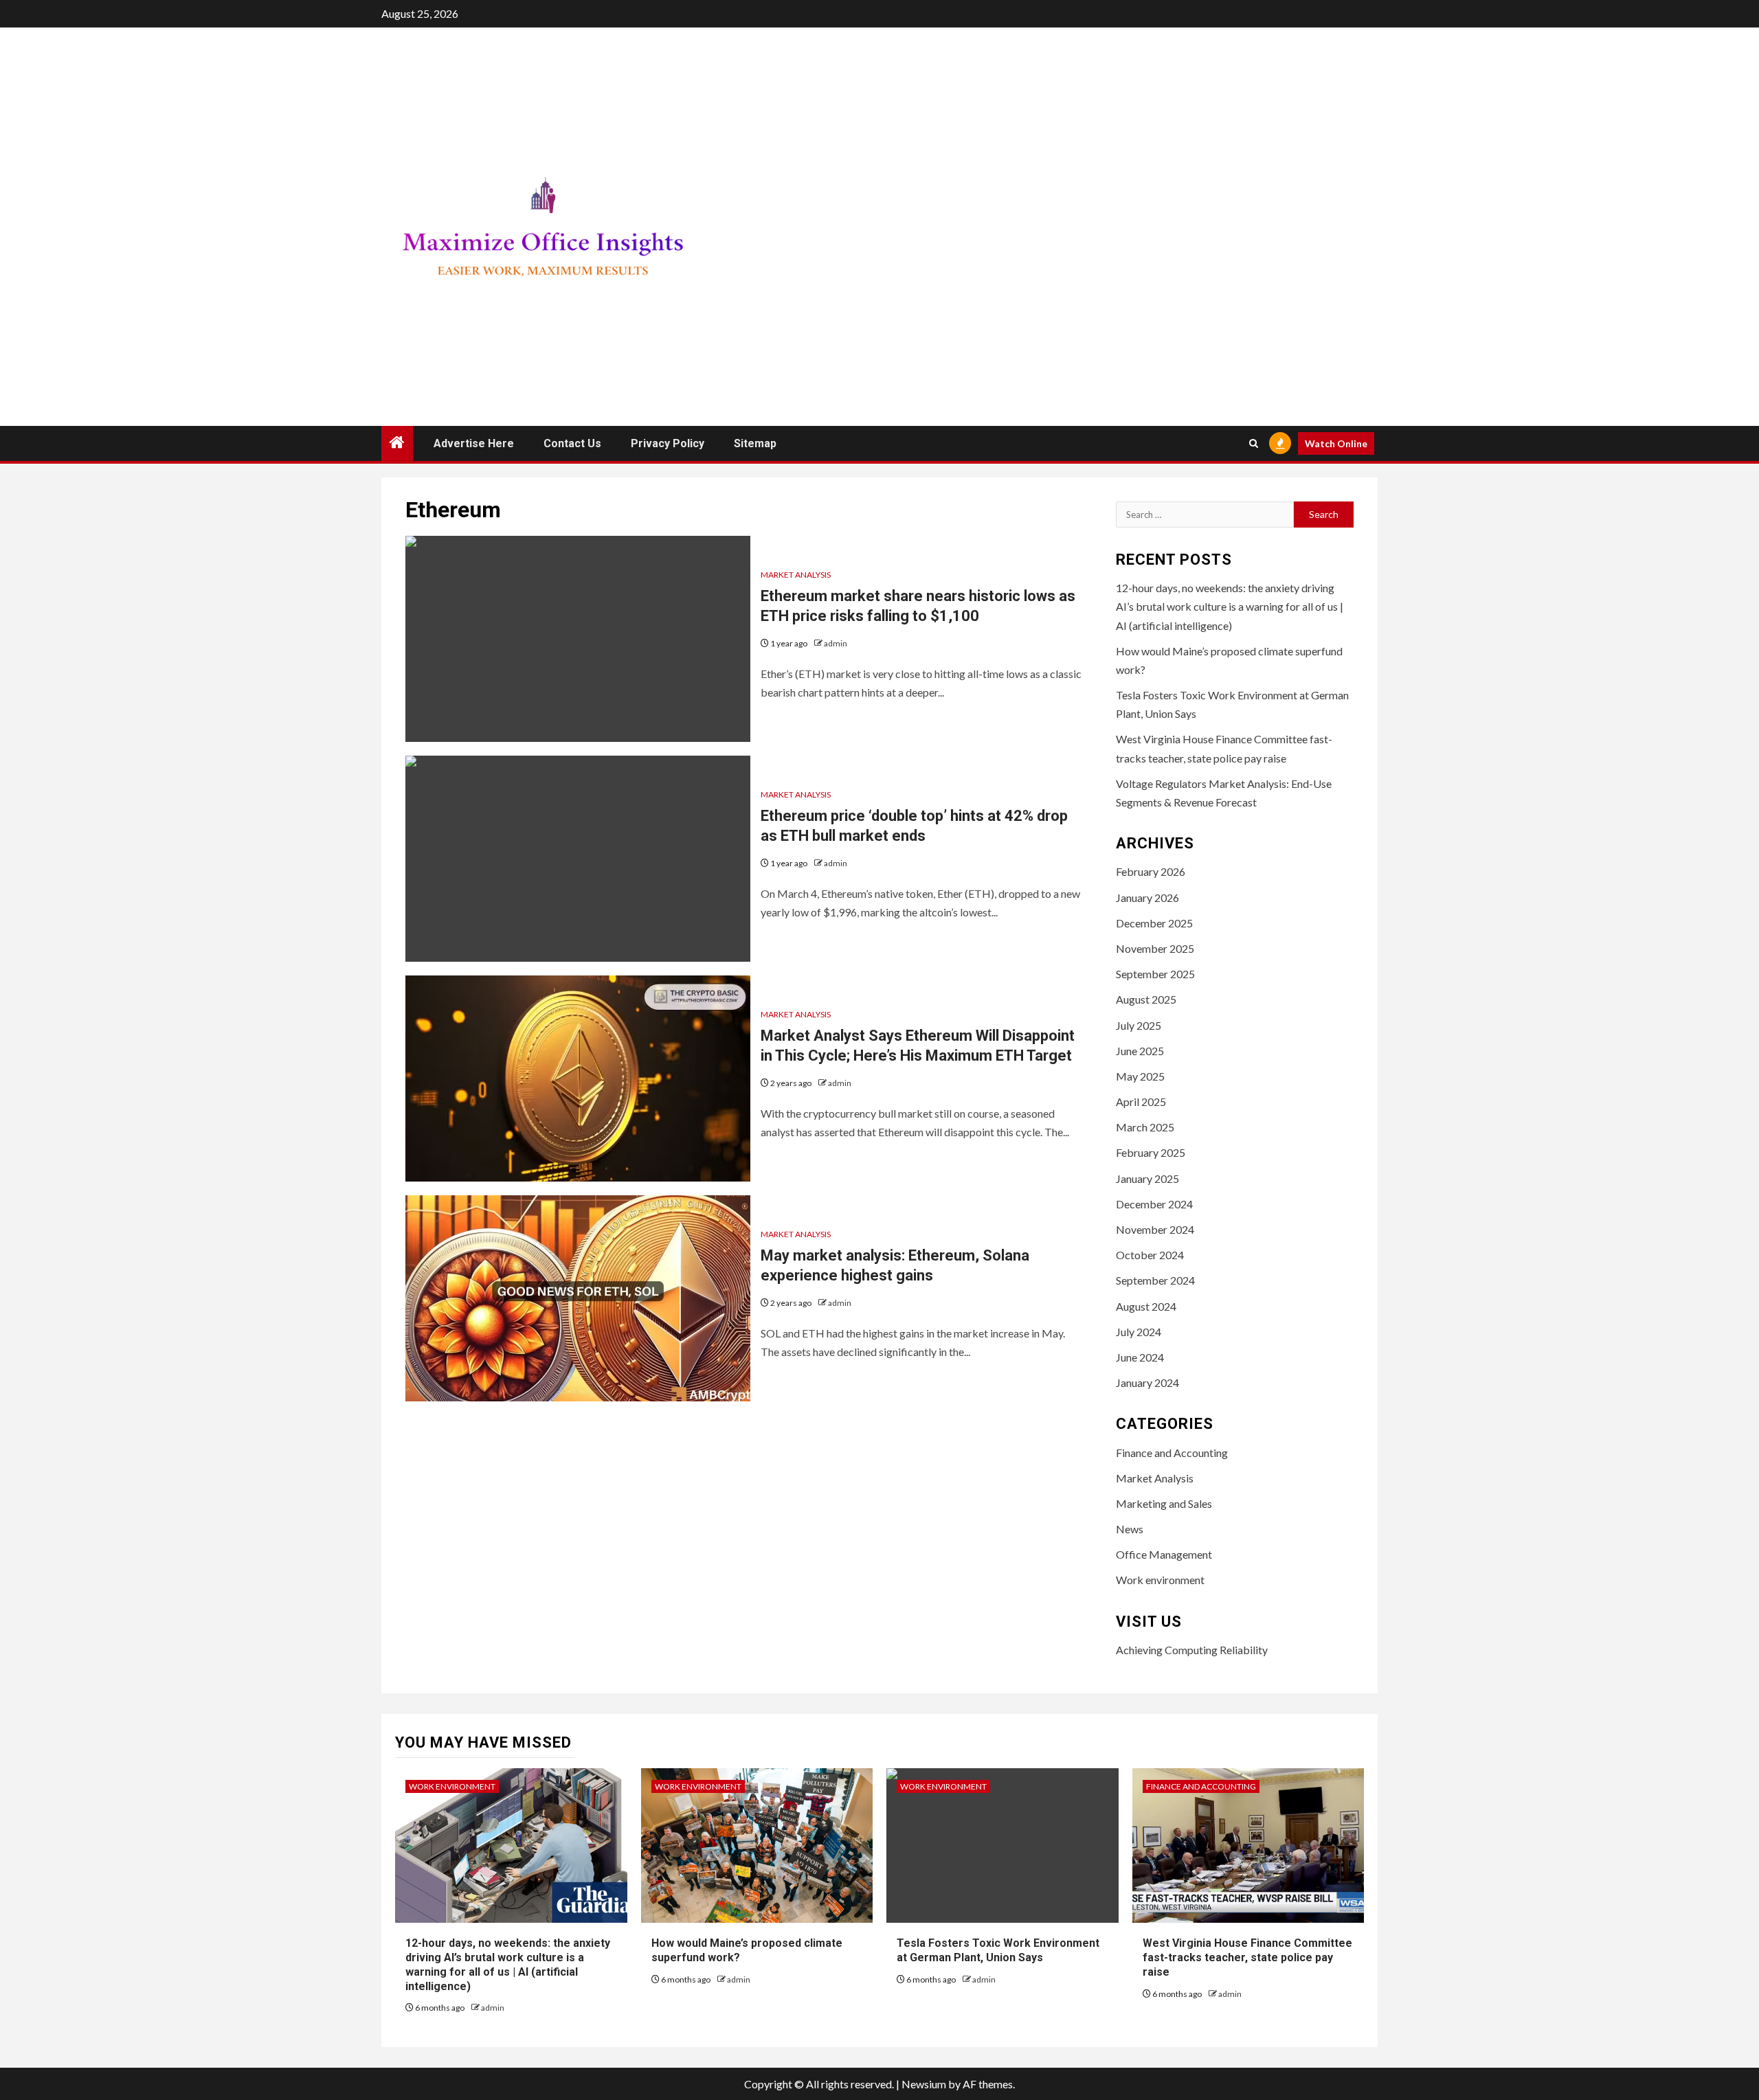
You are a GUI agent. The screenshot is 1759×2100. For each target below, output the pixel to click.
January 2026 (1147, 897)
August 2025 (1146, 999)
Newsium (924, 2084)
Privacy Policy (668, 443)
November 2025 (1155, 948)
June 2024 (1140, 1357)
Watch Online (1336, 443)
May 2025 (1140, 1076)
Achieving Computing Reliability (1192, 1650)
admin (836, 643)
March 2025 (1145, 1127)
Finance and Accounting (1172, 1453)
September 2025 (1155, 974)
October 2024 (1150, 1255)
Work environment (1160, 1580)
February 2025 (1151, 1152)
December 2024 (1154, 1204)
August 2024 (1146, 1306)
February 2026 (1151, 871)
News (1130, 1529)
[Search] (1254, 443)
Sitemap (755, 443)
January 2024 (1147, 1382)
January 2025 (1147, 1178)
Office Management (1164, 1554)
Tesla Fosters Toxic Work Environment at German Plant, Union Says (998, 1950)
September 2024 (1155, 1280)
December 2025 (1154, 923)
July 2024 (1139, 1332)
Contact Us (572, 443)
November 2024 (1155, 1229)
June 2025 (1140, 1051)
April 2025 (1141, 1102)
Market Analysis (796, 575)
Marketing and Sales (1164, 1503)
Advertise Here (474, 443)
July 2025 (1139, 1025)
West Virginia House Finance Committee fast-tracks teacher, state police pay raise (1247, 1957)
